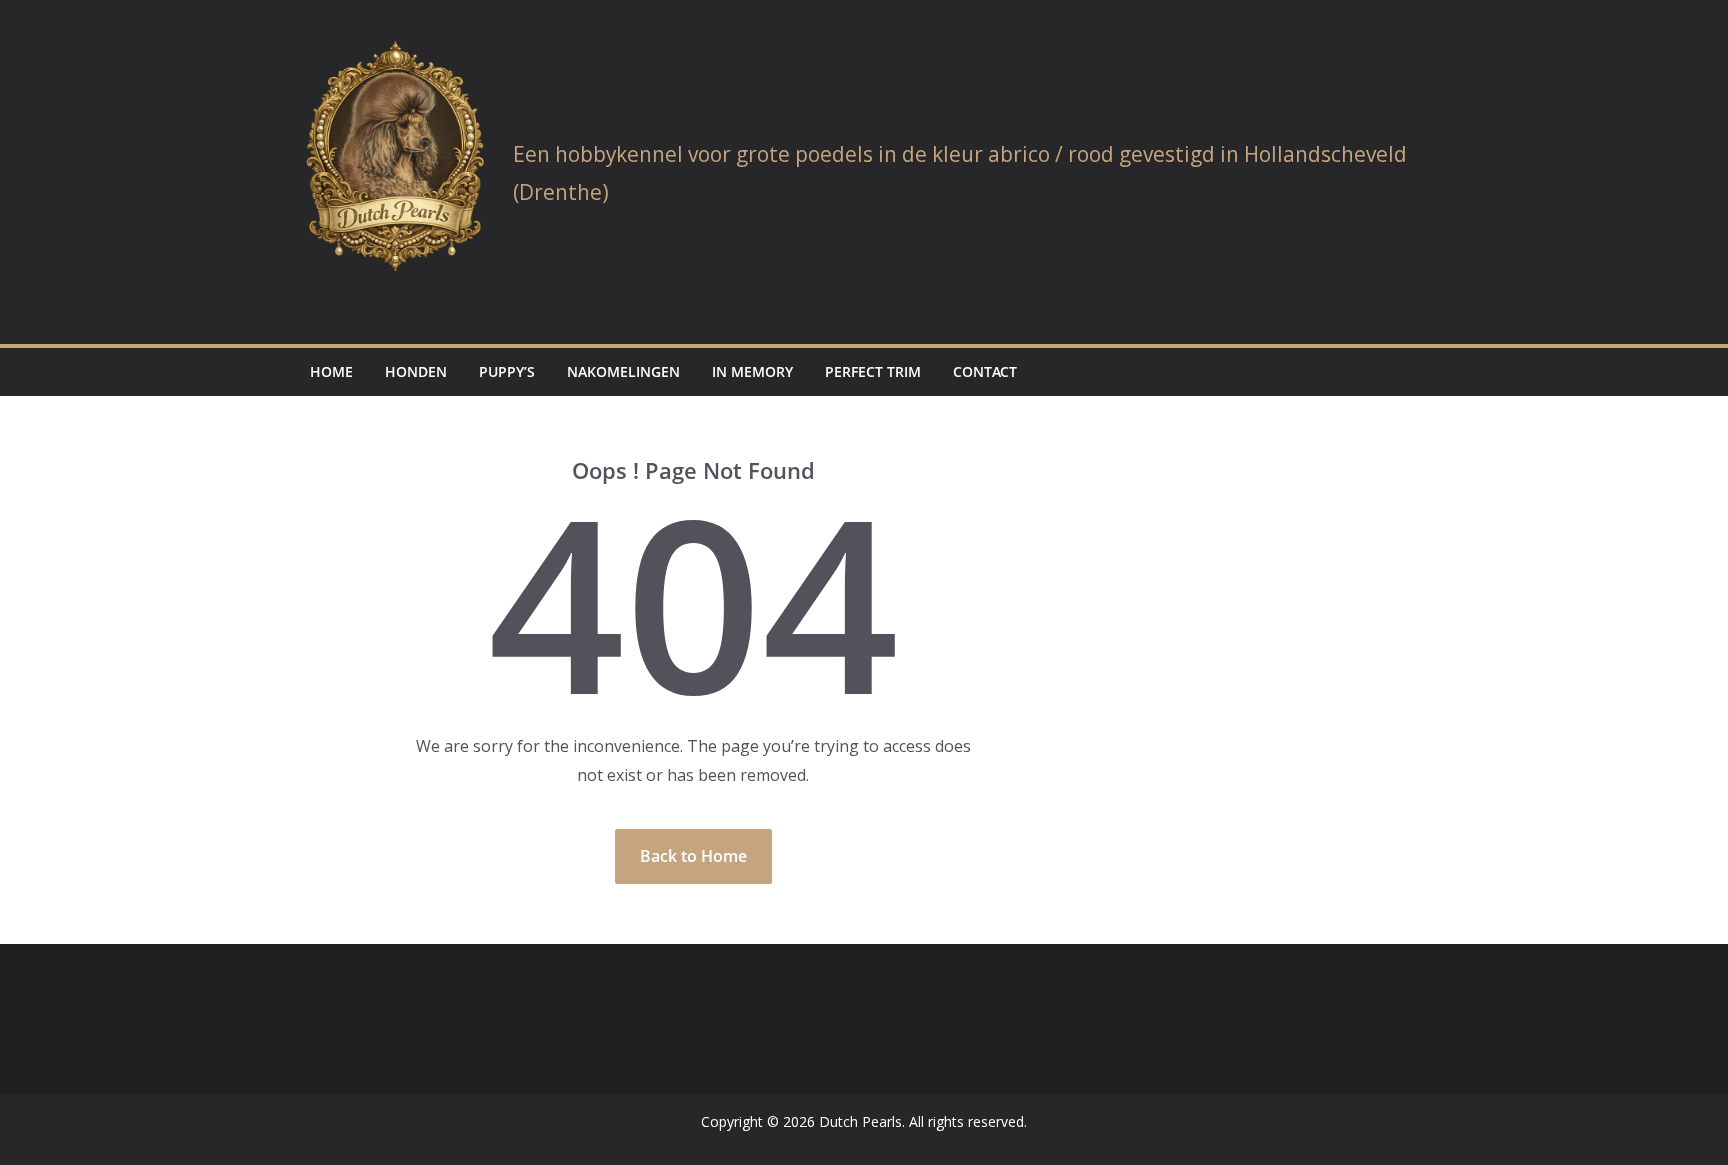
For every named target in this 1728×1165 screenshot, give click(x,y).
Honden (416, 371)
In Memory (752, 371)
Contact (985, 371)
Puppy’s (507, 371)
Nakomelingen (623, 371)
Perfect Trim (873, 371)
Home (331, 371)
